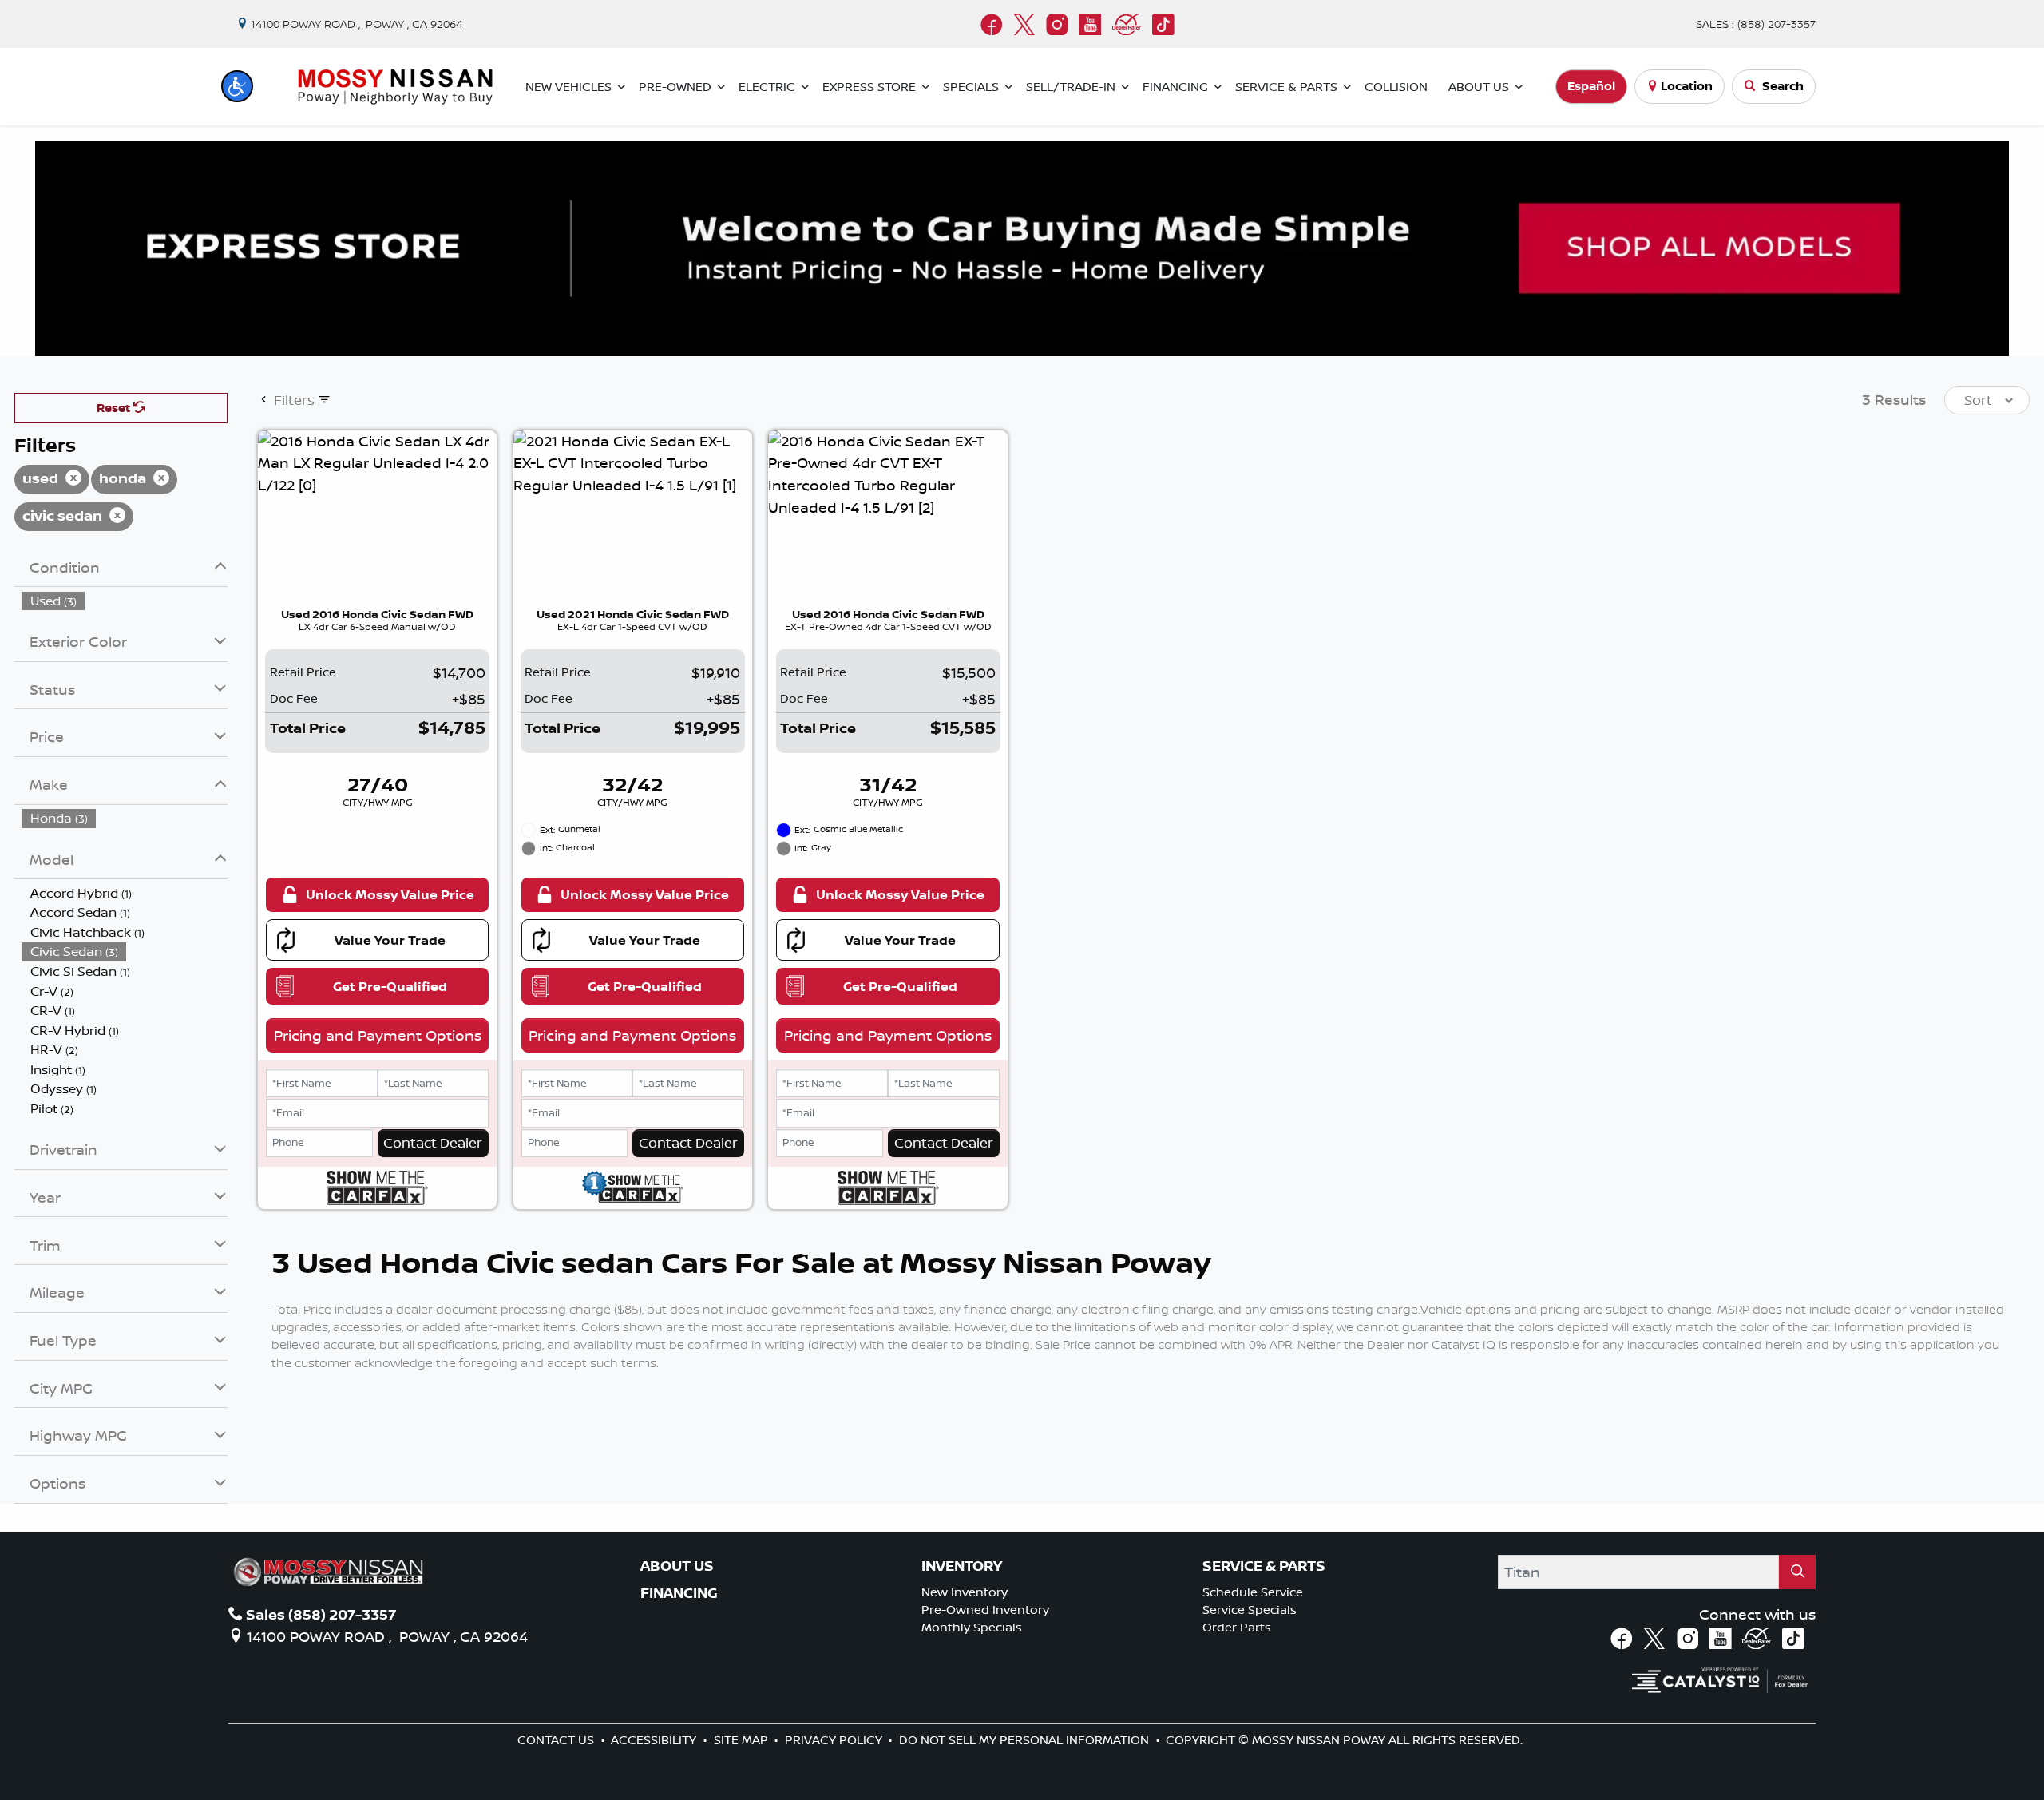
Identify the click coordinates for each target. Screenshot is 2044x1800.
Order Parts (1237, 1627)
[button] (237, 86)
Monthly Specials (972, 1627)
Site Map (743, 1740)
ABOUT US (677, 1566)
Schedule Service (1253, 1592)
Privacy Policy (835, 1740)
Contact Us (557, 1740)
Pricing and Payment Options (378, 1035)
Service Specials (1250, 1610)
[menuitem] (125, 601)
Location (1687, 86)
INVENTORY (962, 1566)
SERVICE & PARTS (1264, 1566)
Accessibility (655, 1740)
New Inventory (965, 1592)
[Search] (1797, 1572)
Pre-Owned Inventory (985, 1610)
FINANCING (679, 1593)
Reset (115, 408)
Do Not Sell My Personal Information (1026, 1740)
